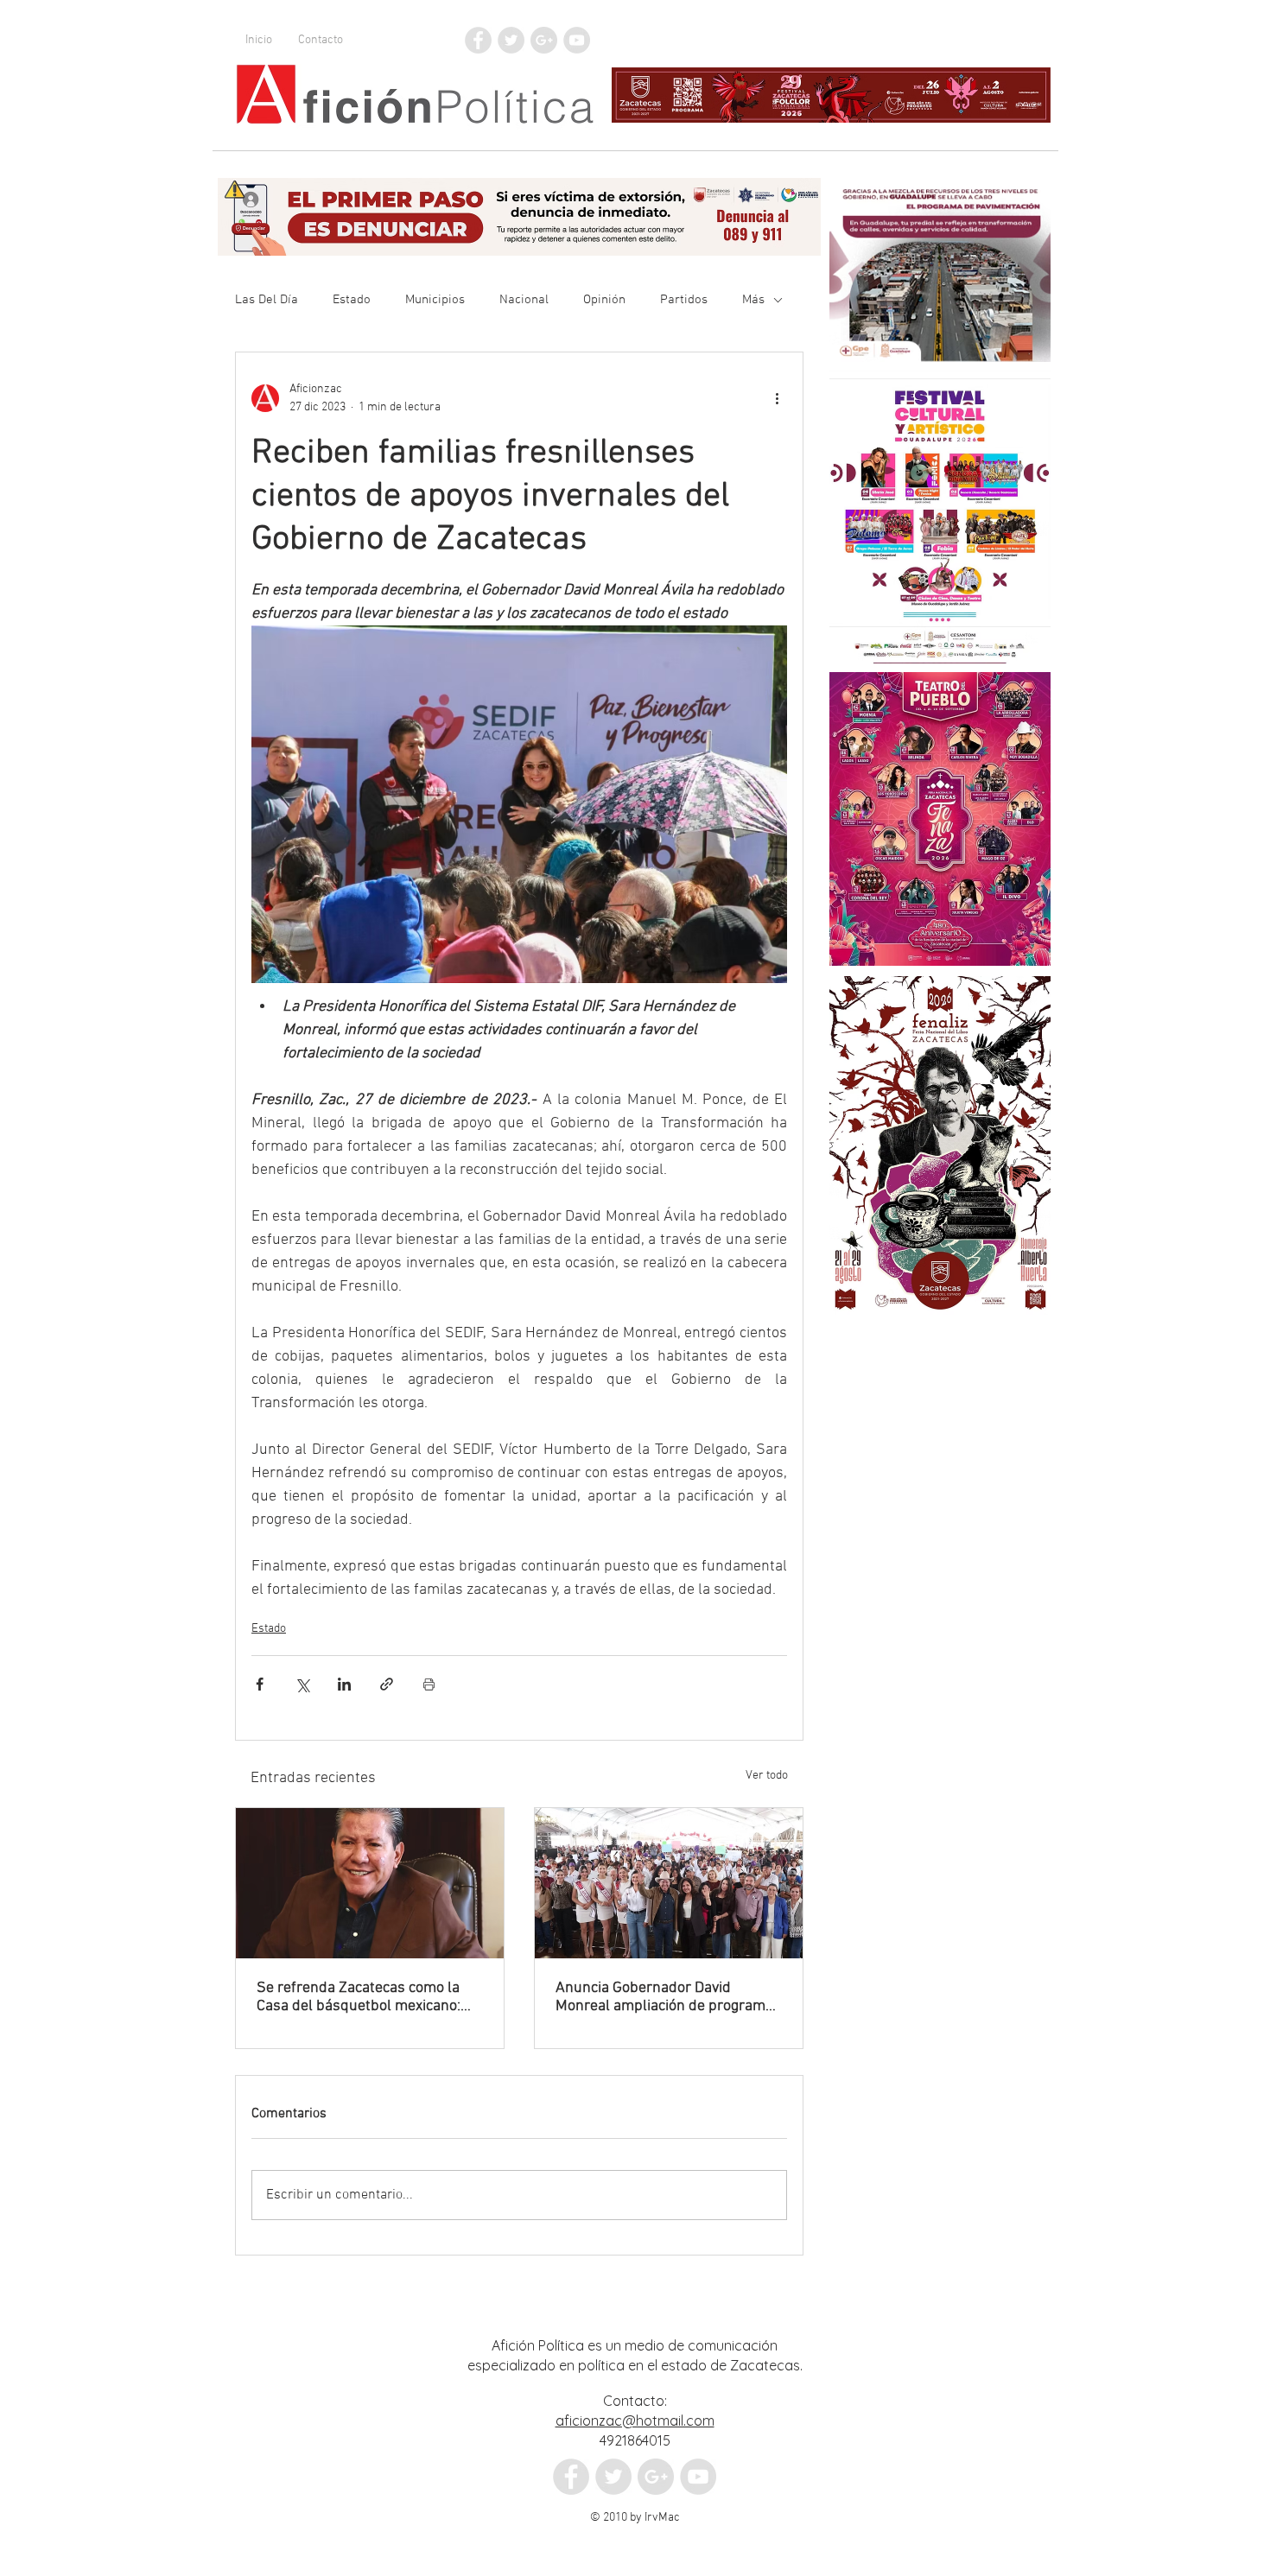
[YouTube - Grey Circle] (577, 40)
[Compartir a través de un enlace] (387, 1684)
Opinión (604, 300)
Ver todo (767, 1776)
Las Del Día (267, 300)
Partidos (684, 300)
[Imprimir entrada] (429, 1684)
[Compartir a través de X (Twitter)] (302, 1684)
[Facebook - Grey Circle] (478, 40)
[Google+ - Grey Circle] (544, 40)
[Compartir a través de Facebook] (260, 1684)
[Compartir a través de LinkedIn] (344, 1684)
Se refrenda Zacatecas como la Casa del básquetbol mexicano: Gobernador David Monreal (359, 1997)
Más (753, 300)
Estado (352, 300)
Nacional (524, 300)
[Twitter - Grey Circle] (511, 40)
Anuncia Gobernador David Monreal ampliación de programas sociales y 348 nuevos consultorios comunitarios (668, 1997)
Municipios (435, 300)
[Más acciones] (777, 398)
